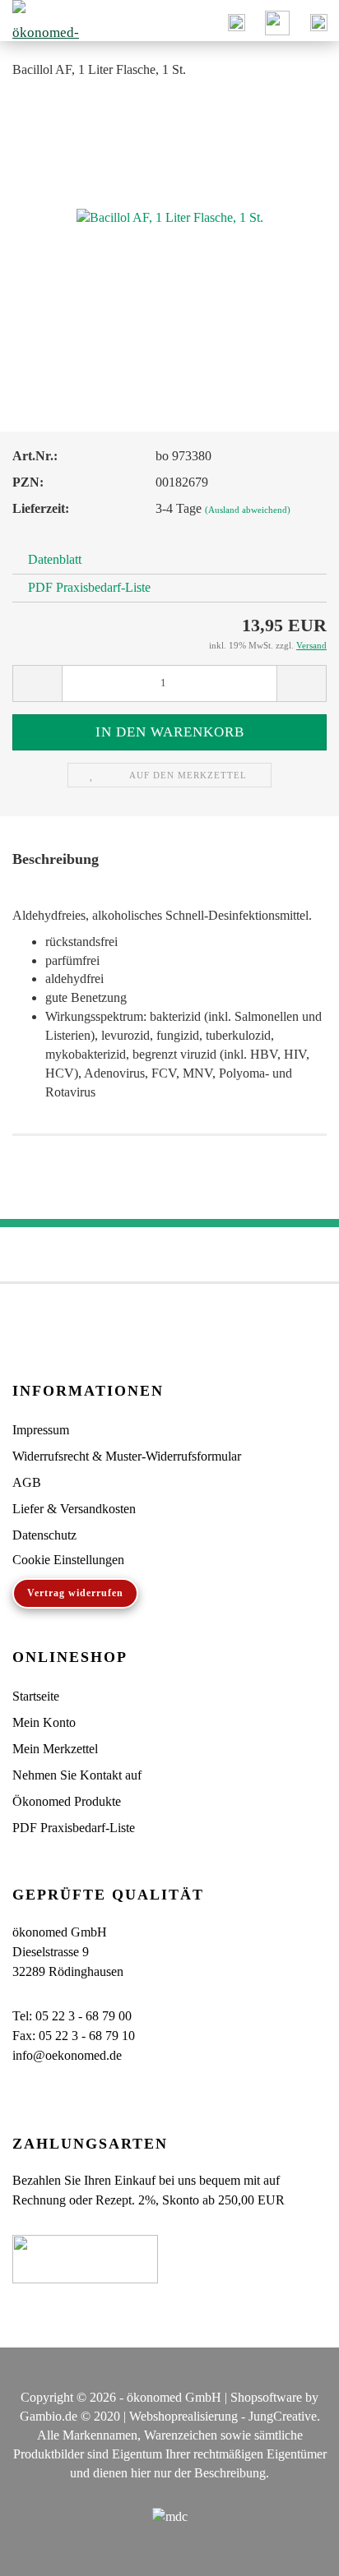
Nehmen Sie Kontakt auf (77, 1775)
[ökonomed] (41, 21)
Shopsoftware (266, 2397)
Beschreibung (56, 859)
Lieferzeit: (41, 508)
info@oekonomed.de (67, 2055)
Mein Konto (44, 1722)
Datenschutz (44, 1535)
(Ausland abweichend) (248, 510)
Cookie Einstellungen (68, 1560)
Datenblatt (55, 559)
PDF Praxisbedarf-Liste (89, 587)
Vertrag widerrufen (75, 1593)
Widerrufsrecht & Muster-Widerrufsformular (127, 1456)
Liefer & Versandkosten (74, 1509)
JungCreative (283, 2416)
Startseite (36, 1696)
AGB (27, 1482)
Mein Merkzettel (55, 1749)
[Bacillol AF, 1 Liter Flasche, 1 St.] (170, 217)
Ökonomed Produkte (67, 1801)
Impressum (41, 1430)
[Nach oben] (294, 2551)
